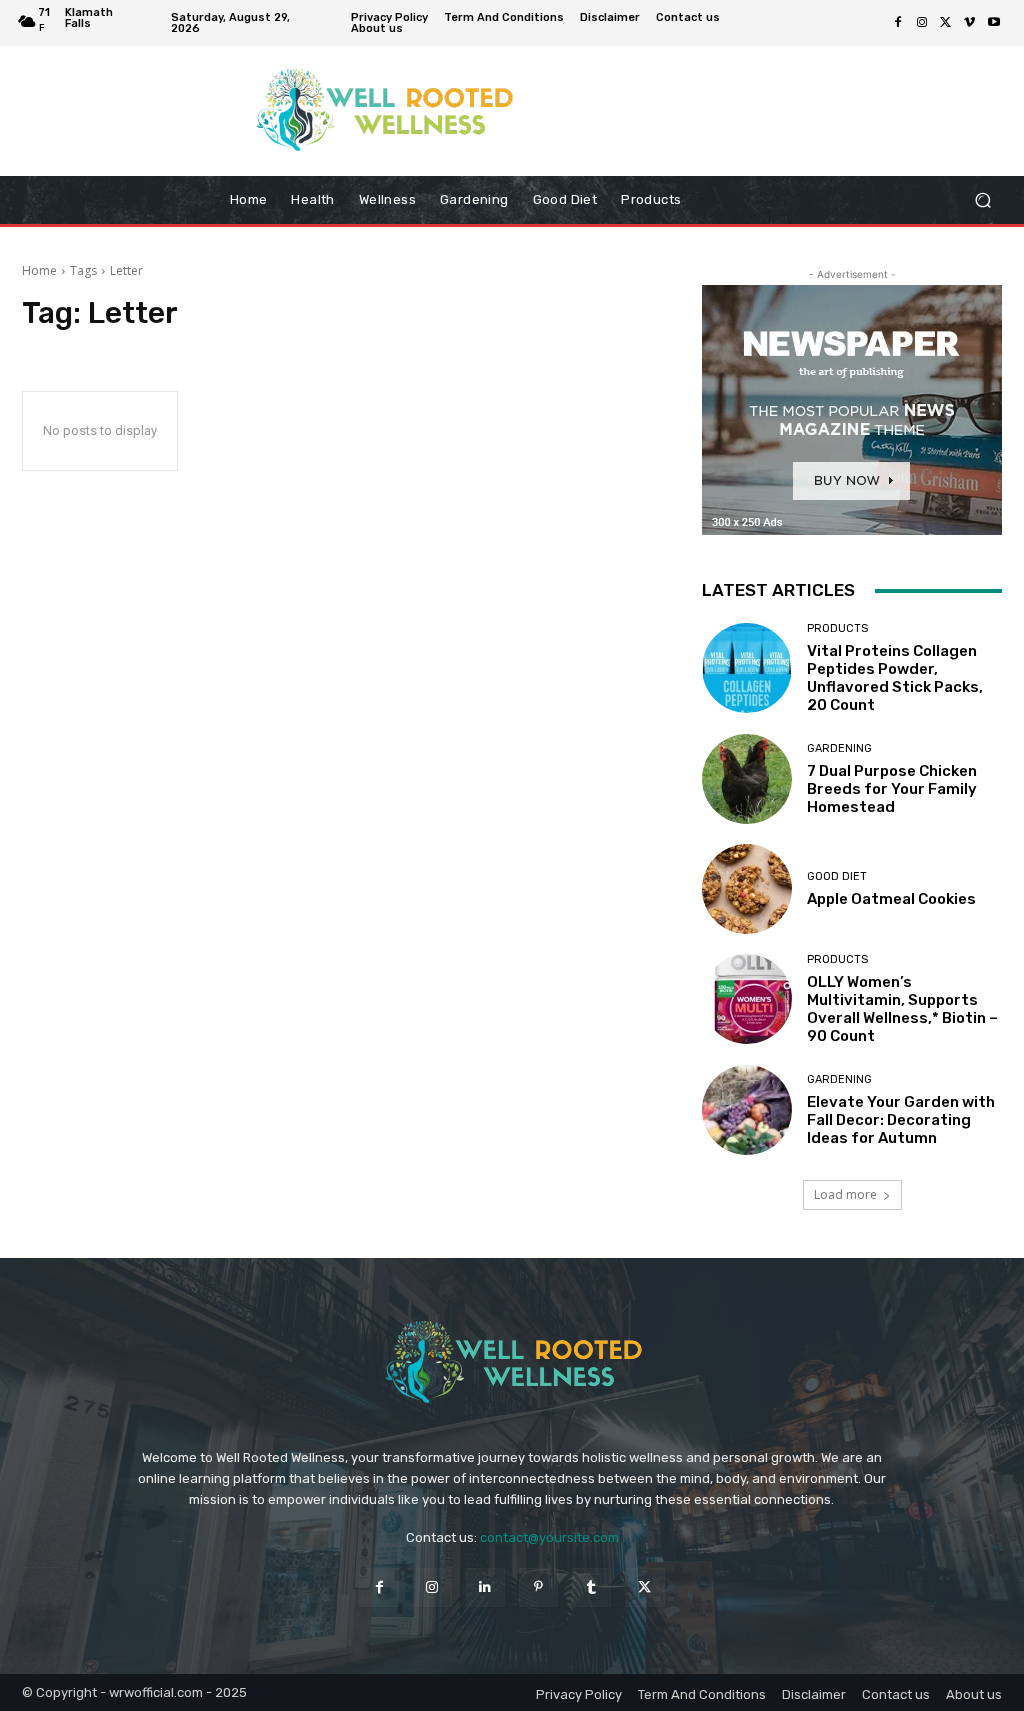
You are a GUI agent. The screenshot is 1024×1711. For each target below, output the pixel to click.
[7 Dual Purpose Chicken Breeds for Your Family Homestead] (747, 779)
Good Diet (837, 876)
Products (837, 628)
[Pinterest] (538, 1587)
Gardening (839, 748)
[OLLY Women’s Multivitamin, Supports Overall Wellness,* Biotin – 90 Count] (747, 999)
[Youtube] (994, 23)
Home (39, 270)
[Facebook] (898, 23)
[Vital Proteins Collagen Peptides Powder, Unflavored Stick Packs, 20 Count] (747, 668)
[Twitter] (946, 23)
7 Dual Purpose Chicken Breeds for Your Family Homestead (892, 789)
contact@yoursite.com (549, 1537)
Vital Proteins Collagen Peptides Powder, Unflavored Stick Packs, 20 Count (895, 678)
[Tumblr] (591, 1587)
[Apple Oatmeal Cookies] (747, 889)
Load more (845, 1194)
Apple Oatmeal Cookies (891, 899)
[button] (982, 200)
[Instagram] (922, 23)
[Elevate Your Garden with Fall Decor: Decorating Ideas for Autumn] (747, 1110)
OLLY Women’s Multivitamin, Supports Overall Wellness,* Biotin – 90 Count (902, 1009)
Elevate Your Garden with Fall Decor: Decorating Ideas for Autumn (901, 1120)
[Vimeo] (970, 23)
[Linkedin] (485, 1587)
